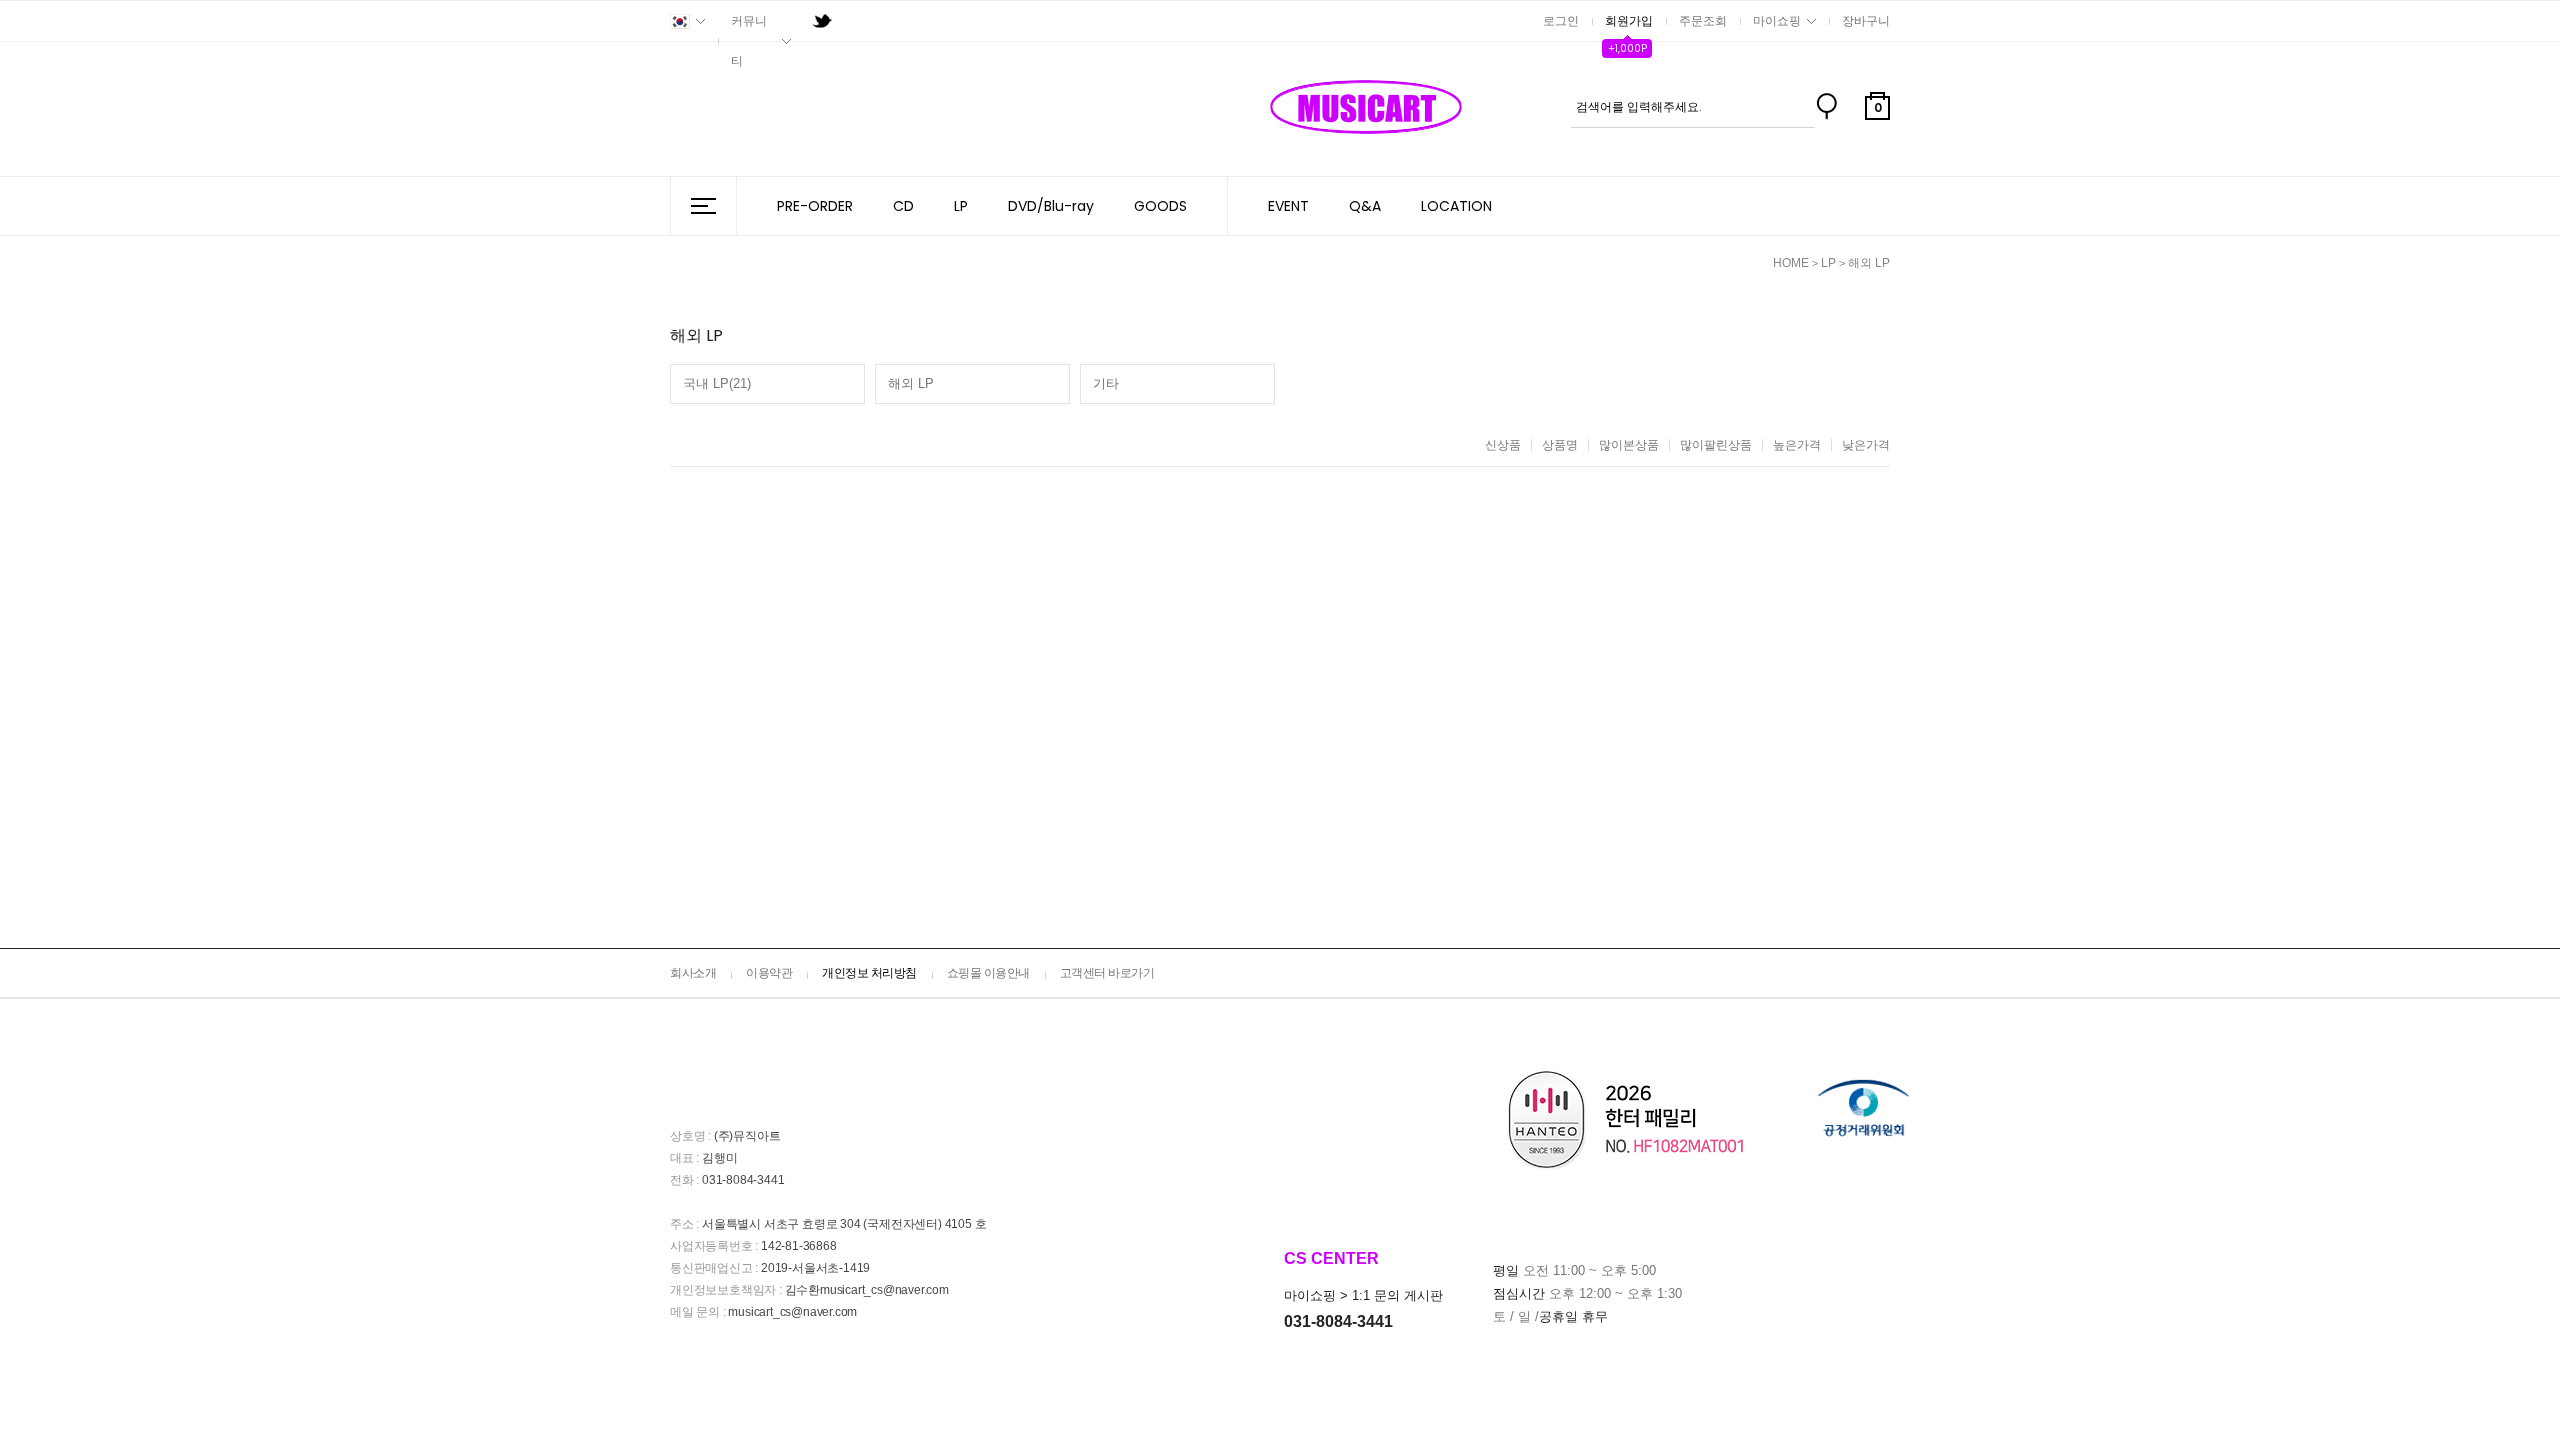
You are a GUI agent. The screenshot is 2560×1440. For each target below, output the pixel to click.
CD (903, 206)
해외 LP (1869, 263)
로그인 (1561, 21)
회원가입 (1629, 21)
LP (961, 206)
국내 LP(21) (717, 383)
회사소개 (693, 973)
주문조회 (1703, 21)
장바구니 (1866, 21)
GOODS (1160, 206)
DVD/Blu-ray (1051, 206)
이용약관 (769, 973)
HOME (1791, 263)
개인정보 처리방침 (869, 973)
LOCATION (1456, 206)
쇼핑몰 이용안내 (988, 973)
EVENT (1288, 206)
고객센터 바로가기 (1107, 973)
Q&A (1365, 206)
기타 (1106, 383)
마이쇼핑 (1777, 21)
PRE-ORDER (815, 206)
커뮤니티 (749, 41)
